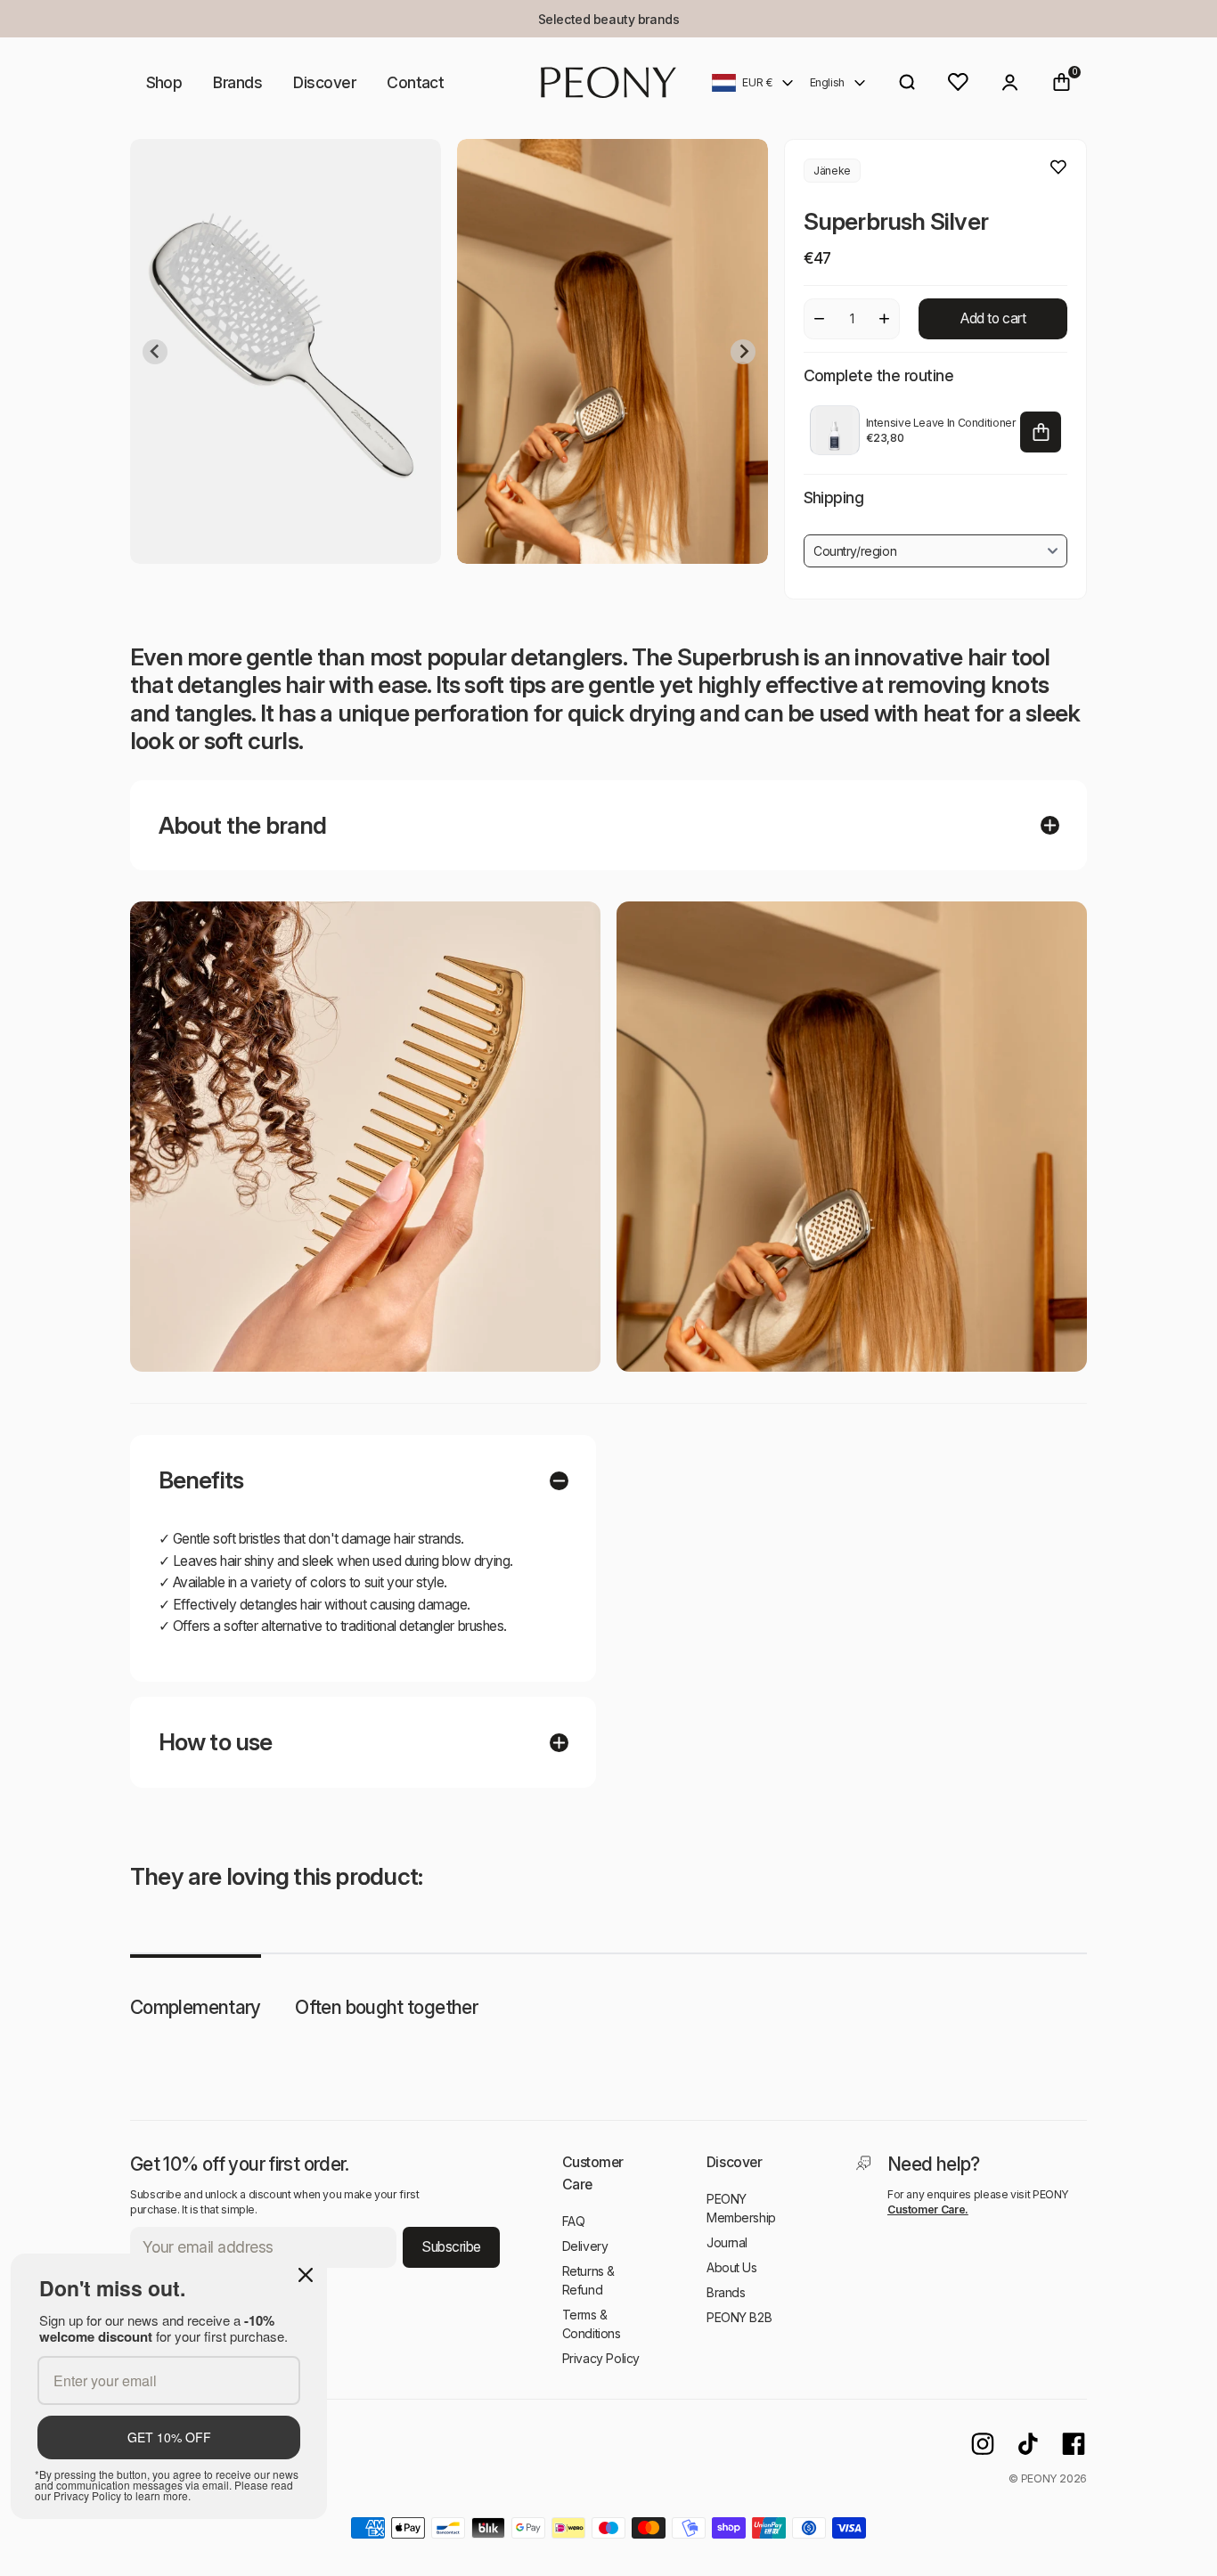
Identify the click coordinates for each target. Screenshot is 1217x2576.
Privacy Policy (601, 2358)
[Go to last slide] (155, 352)
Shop (164, 82)
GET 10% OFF (169, 2437)
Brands (237, 82)
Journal (727, 2242)
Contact (415, 82)
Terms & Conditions (592, 2324)
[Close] (306, 2275)
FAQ (574, 2221)
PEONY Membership (741, 2208)
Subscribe (451, 2247)
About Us (732, 2267)
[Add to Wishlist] (1058, 167)
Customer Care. (928, 2209)
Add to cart (993, 318)
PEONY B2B (739, 2317)
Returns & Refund (588, 2280)
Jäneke (832, 171)
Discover (324, 82)
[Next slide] (743, 352)
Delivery (585, 2246)
